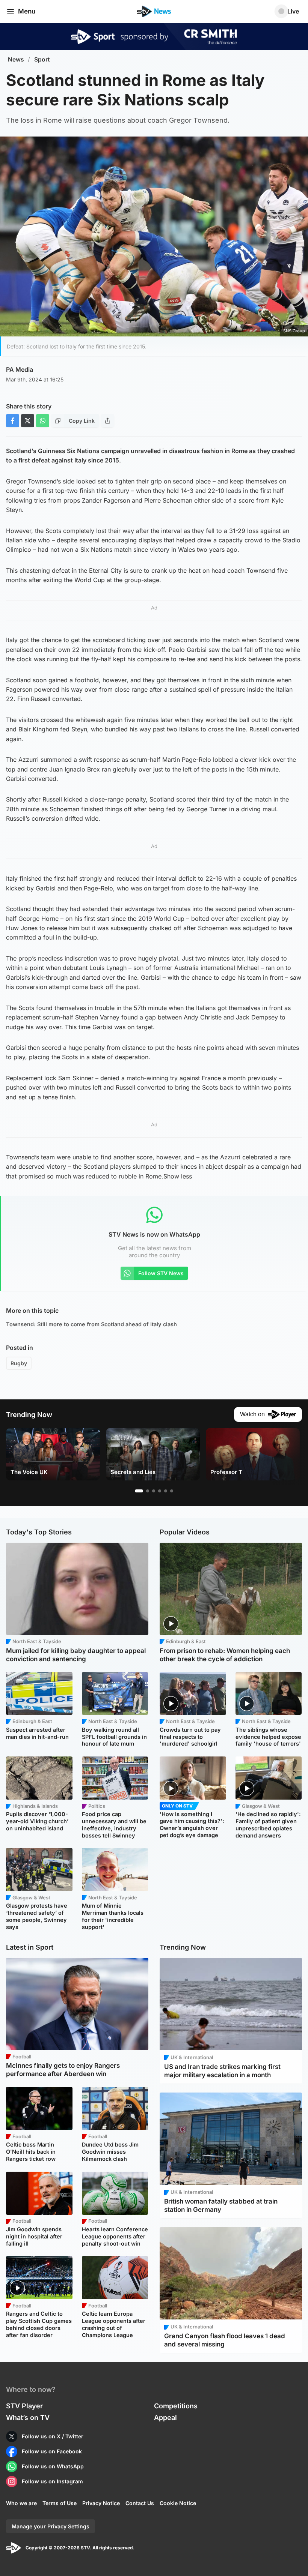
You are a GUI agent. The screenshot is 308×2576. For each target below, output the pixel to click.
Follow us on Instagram (52, 2481)
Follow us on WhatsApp (53, 2466)
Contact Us (140, 2503)
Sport (42, 59)
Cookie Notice (178, 2503)
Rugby (19, 1363)
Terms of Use (60, 2503)
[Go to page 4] (160, 1491)
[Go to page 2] (148, 1491)
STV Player (24, 2406)
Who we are (21, 2503)
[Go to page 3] (154, 1491)
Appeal (165, 2418)
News (16, 59)
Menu (27, 11)
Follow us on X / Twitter (53, 2436)
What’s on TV (28, 2418)
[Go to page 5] (166, 1491)
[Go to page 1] (139, 1491)
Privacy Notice (101, 2503)
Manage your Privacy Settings (51, 2526)
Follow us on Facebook (52, 2451)
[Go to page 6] (172, 1491)
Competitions (176, 2406)
